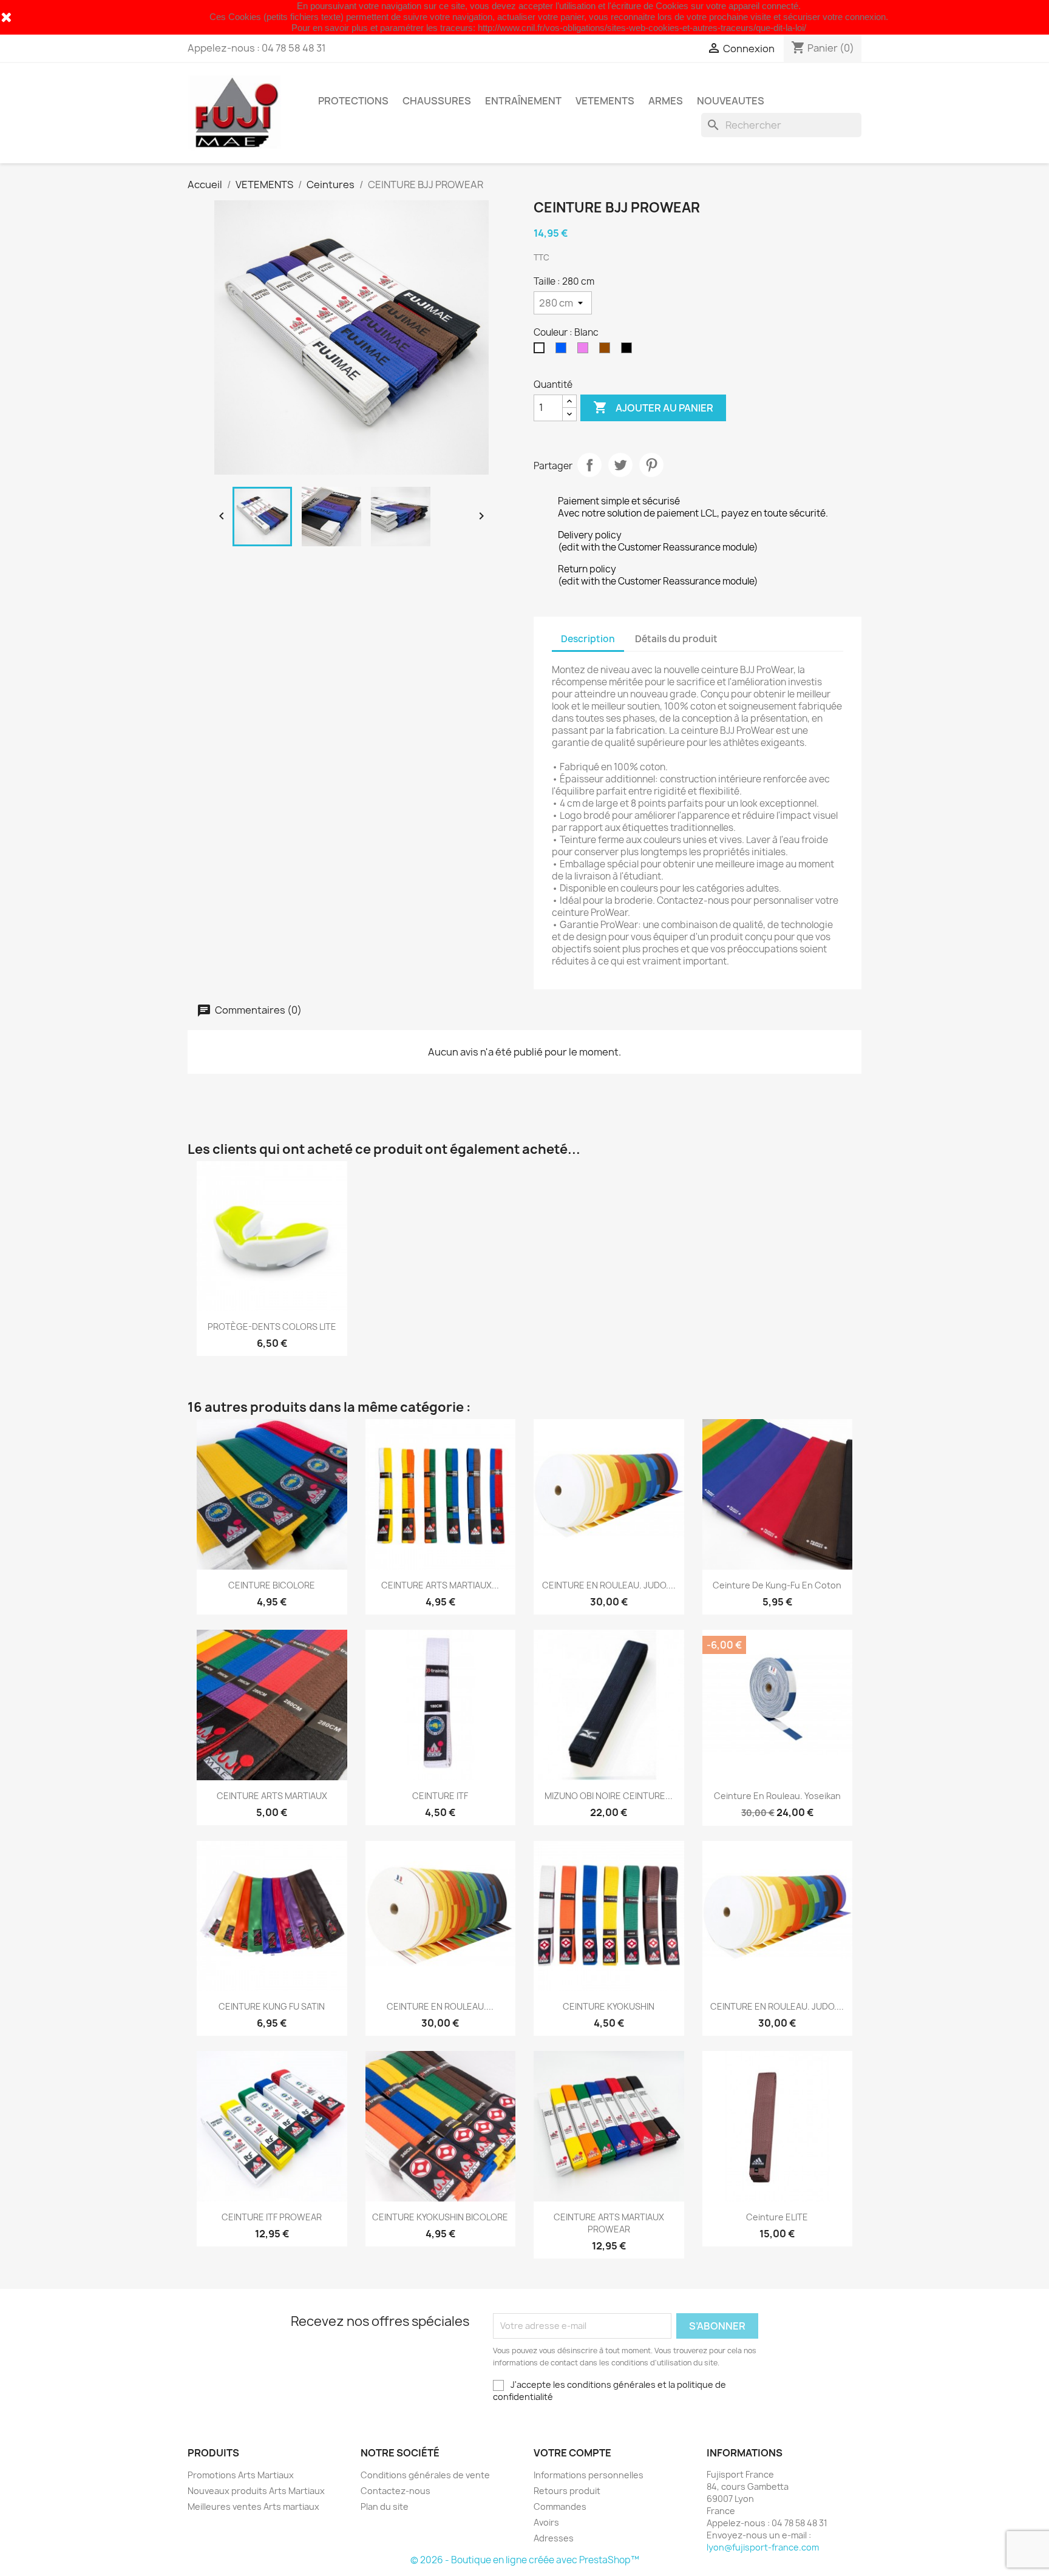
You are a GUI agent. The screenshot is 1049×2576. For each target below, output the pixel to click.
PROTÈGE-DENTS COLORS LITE (272, 1327)
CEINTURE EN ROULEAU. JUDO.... (609, 1585)
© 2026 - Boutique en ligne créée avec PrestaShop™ (525, 2560)
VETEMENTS (605, 101)
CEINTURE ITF (440, 1796)
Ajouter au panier (653, 407)
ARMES (666, 101)
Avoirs (546, 2522)
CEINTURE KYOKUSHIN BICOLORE (440, 2217)
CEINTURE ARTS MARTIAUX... (440, 1585)
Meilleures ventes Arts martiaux (253, 2507)
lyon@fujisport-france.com (763, 2547)
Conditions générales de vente (425, 2475)
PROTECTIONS (353, 101)
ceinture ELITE (777, 2217)
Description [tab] (588, 639)
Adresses (554, 2538)
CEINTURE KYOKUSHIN (609, 2006)
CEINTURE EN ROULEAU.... (440, 2006)
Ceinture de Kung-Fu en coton (777, 1585)
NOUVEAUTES (731, 101)
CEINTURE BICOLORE (272, 1585)
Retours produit (567, 2491)
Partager (589, 465)
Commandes (560, 2507)
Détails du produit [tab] (676, 639)
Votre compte (572, 2453)
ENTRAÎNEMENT (523, 101)
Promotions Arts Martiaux (241, 2475)
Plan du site (385, 2507)
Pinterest (651, 465)
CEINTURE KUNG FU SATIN (272, 2006)
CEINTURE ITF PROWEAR (272, 2217)
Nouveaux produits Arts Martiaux (256, 2491)
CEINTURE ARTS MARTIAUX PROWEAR (609, 2223)
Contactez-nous (395, 2491)
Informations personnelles (589, 2475)
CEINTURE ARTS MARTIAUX (272, 1796)
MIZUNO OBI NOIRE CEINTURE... (609, 1796)
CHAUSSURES (437, 101)
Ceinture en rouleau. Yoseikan (777, 1796)
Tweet (620, 465)
